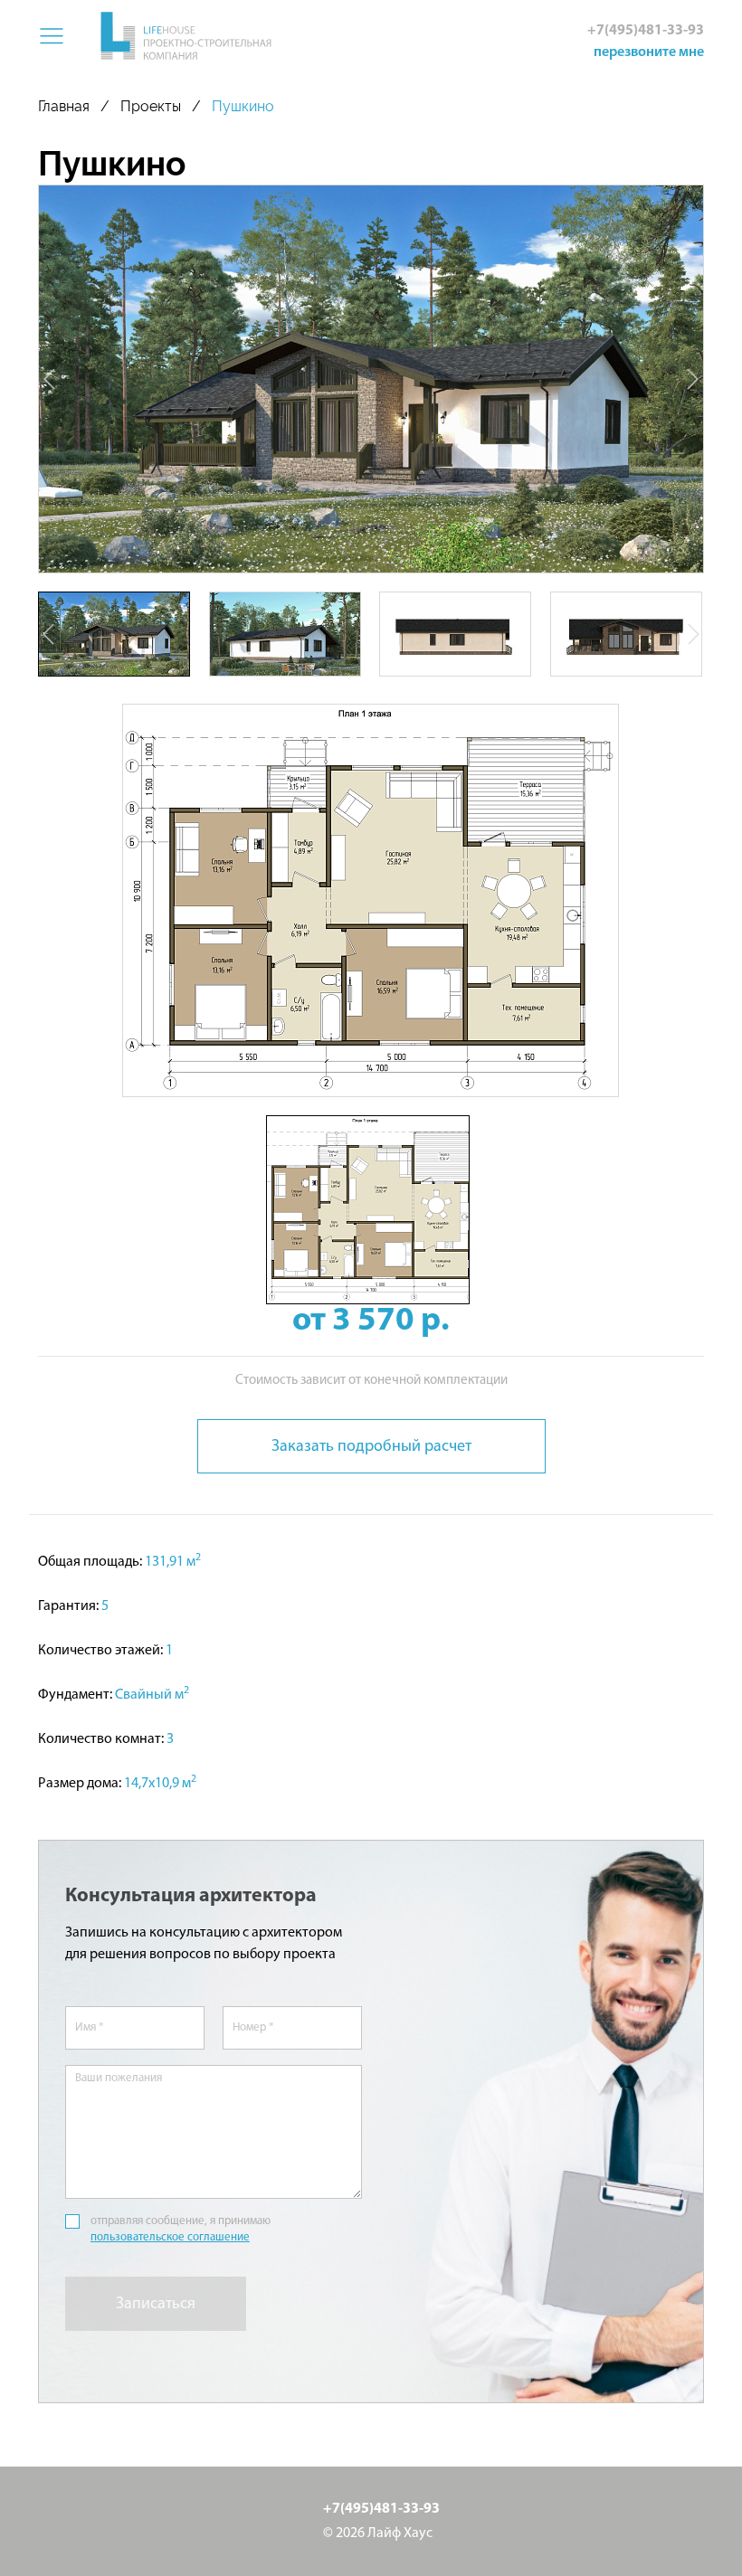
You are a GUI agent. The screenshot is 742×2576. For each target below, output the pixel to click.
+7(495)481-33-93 (646, 31)
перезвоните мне (649, 52)
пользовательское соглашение (170, 2237)
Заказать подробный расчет (371, 1447)
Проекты (151, 106)
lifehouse (185, 37)
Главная (64, 106)
